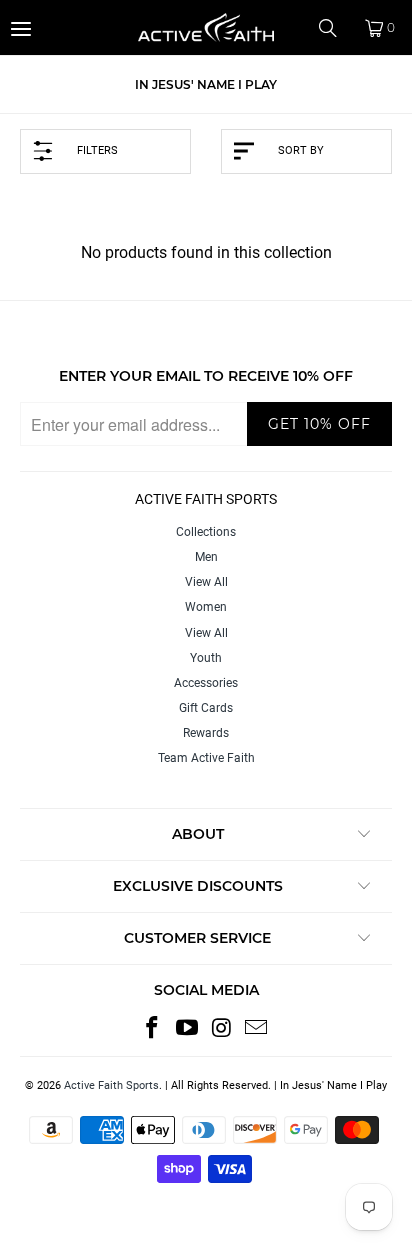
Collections (206, 532)
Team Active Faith (206, 758)
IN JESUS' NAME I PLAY (206, 84)
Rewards (206, 733)
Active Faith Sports (111, 1085)
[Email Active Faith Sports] (257, 1029)
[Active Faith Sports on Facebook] (153, 1029)
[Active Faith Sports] (206, 27)
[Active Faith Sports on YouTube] (188, 1029)
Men (206, 557)
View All (206, 582)
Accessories (206, 683)
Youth (206, 658)
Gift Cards (206, 708)
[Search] (335, 28)
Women (206, 607)
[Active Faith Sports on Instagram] (223, 1029)
